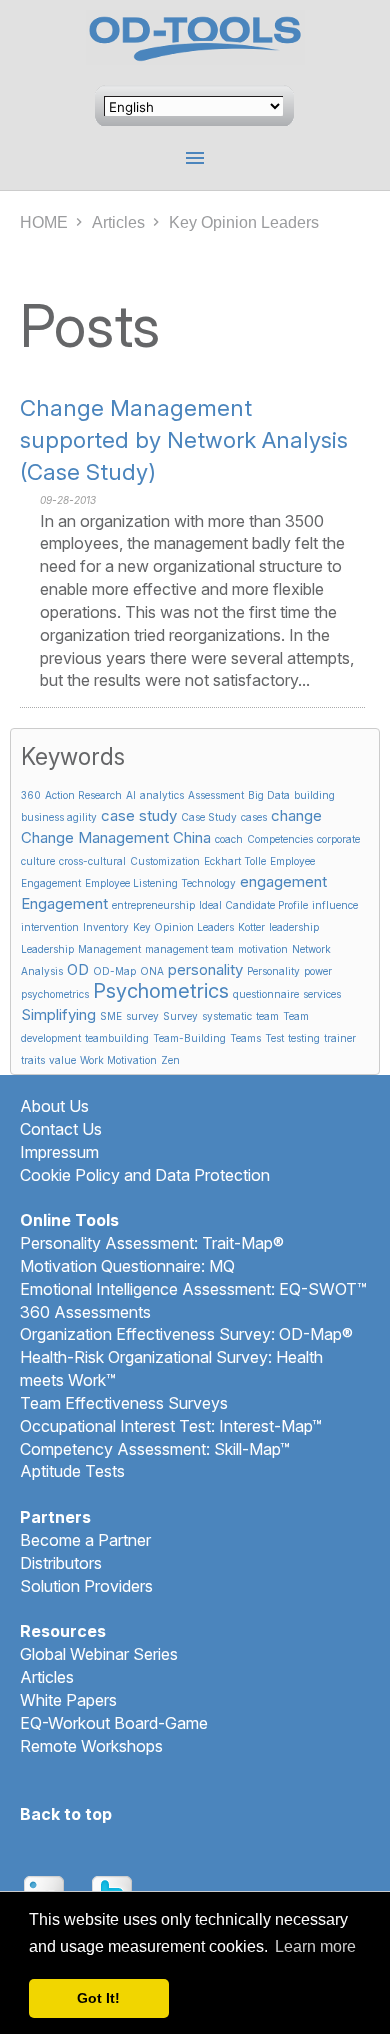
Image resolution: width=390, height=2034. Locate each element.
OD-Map (114, 971)
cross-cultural (92, 861)
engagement (283, 881)
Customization (165, 861)
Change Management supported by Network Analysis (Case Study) (184, 439)
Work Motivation (118, 1060)
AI (131, 795)
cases (254, 817)
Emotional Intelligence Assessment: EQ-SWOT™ (193, 1289)
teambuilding (117, 1038)
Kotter (251, 927)
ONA (152, 971)
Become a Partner (85, 1540)
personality (205, 969)
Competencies (280, 839)
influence (335, 905)
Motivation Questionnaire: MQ (127, 1266)
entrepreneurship (153, 905)
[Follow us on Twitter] (112, 1883)
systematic (227, 1016)
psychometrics (55, 994)
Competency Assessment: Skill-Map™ (155, 1449)
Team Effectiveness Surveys (124, 1403)
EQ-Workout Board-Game (114, 1723)
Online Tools (69, 1220)
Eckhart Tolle (235, 861)
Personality (273, 971)
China (192, 837)
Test (274, 1038)
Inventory (106, 927)
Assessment (216, 795)
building (314, 795)
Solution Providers (86, 1586)
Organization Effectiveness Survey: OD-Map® (186, 1334)
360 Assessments (85, 1312)
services (322, 994)
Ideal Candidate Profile (253, 905)
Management (109, 949)
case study (139, 815)
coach (229, 839)
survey (142, 1016)
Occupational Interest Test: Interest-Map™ (171, 1426)
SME (111, 1016)
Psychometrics (161, 991)
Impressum (59, 1152)
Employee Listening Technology (160, 883)
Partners (55, 1517)
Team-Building (189, 1038)
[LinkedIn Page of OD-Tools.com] (44, 1883)
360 (31, 795)
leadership (294, 927)
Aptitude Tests (72, 1471)
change (296, 815)
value (62, 1060)
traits (33, 1060)
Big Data (269, 795)
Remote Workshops (91, 1746)
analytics (162, 795)
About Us (54, 1106)
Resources (63, 1631)
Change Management (95, 837)
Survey (180, 1016)
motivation (263, 949)
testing (304, 1038)
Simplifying (58, 1014)
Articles (118, 222)
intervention (50, 927)
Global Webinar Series (99, 1654)
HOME (44, 222)
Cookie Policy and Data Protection (145, 1175)
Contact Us (61, 1129)
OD (78, 969)
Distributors (61, 1563)
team (267, 1016)
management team (189, 949)
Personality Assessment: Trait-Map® (152, 1243)
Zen (170, 1060)
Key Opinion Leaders (183, 927)
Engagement (64, 903)
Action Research (83, 795)
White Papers (68, 1700)
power (318, 971)
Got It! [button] (98, 1998)
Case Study (209, 817)
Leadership (47, 949)
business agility (59, 817)
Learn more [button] (315, 1946)
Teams (245, 1038)
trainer (340, 1038)
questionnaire (266, 994)
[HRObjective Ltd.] (195, 43)
